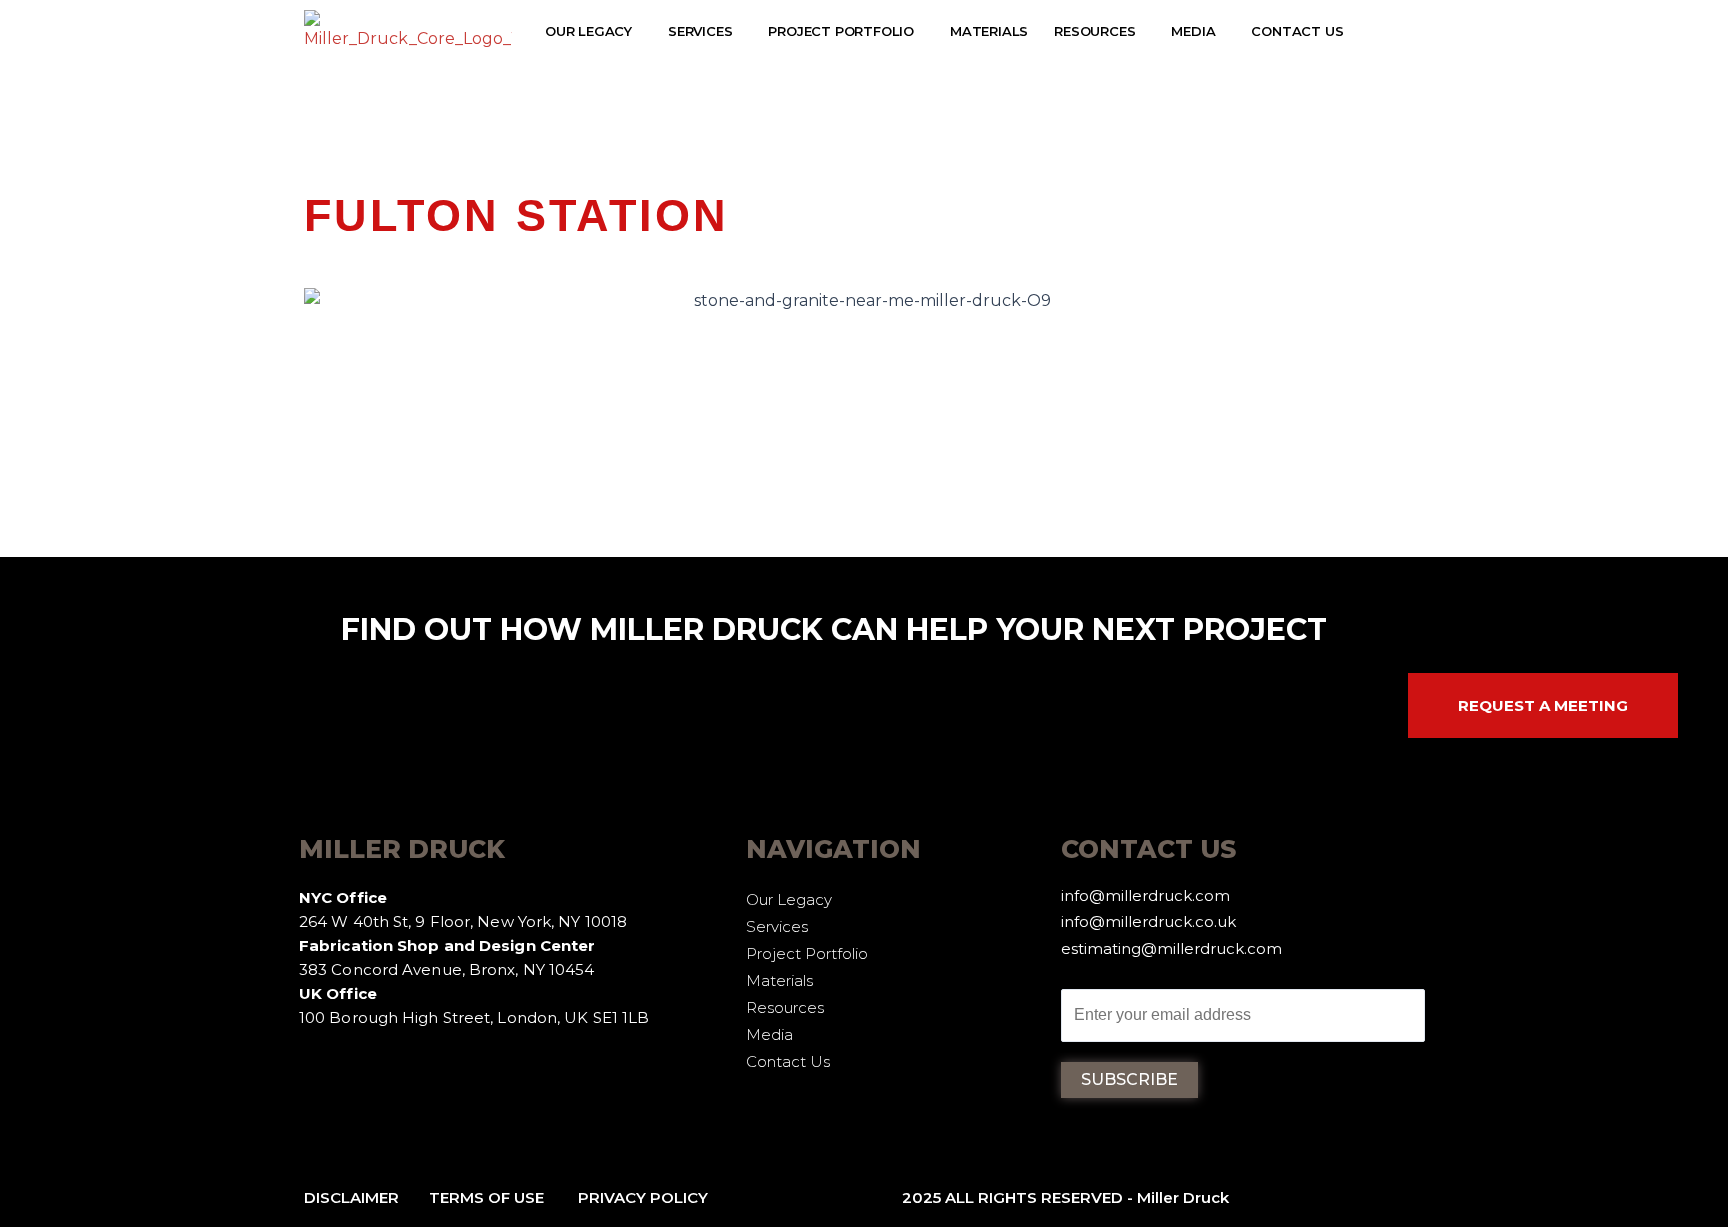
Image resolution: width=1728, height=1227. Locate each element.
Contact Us (1297, 31)
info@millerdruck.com (1145, 895)
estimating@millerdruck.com (1171, 948)
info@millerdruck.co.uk (1148, 921)
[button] (593, 31)
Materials (989, 31)
